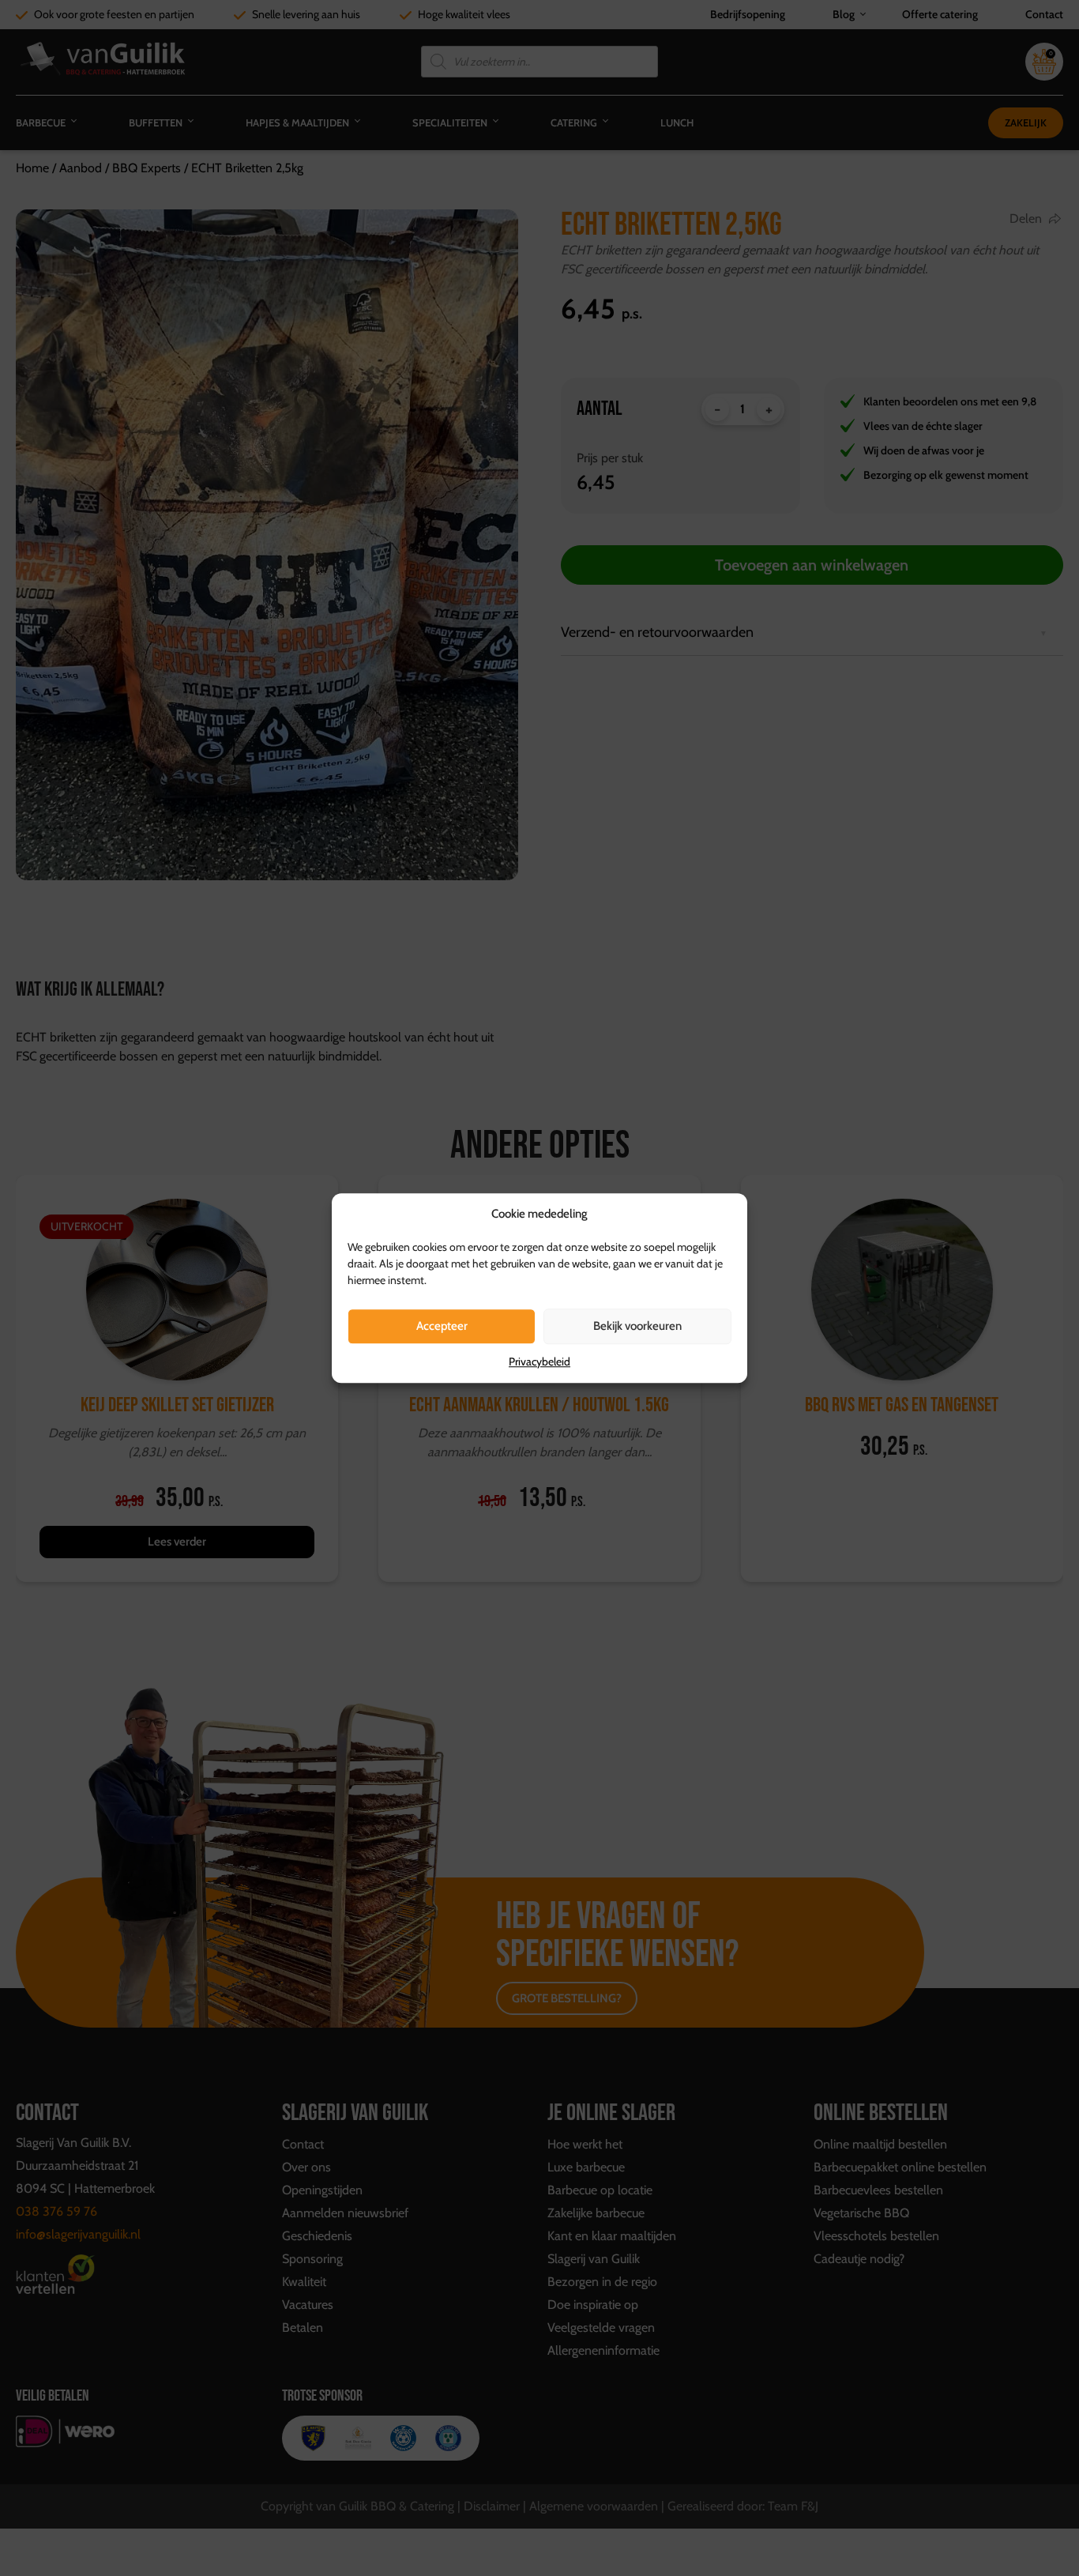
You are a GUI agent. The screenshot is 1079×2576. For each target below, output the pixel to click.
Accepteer (442, 1326)
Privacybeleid (539, 1361)
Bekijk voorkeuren (637, 1326)
